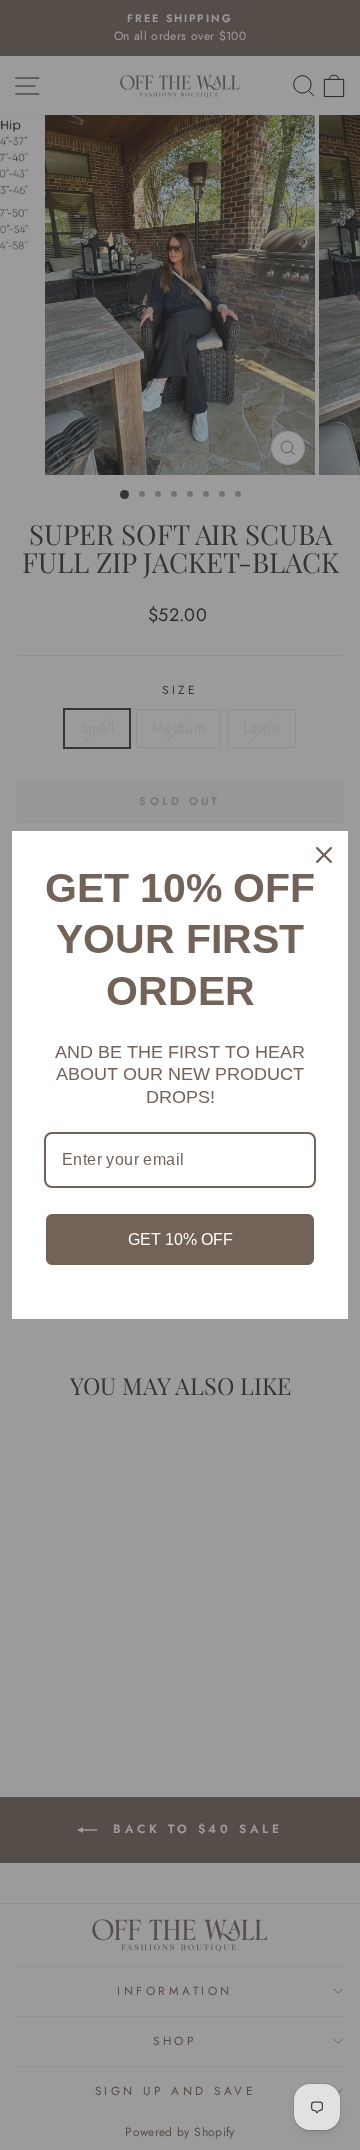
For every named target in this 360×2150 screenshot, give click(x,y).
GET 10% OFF (180, 1239)
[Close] (324, 855)
